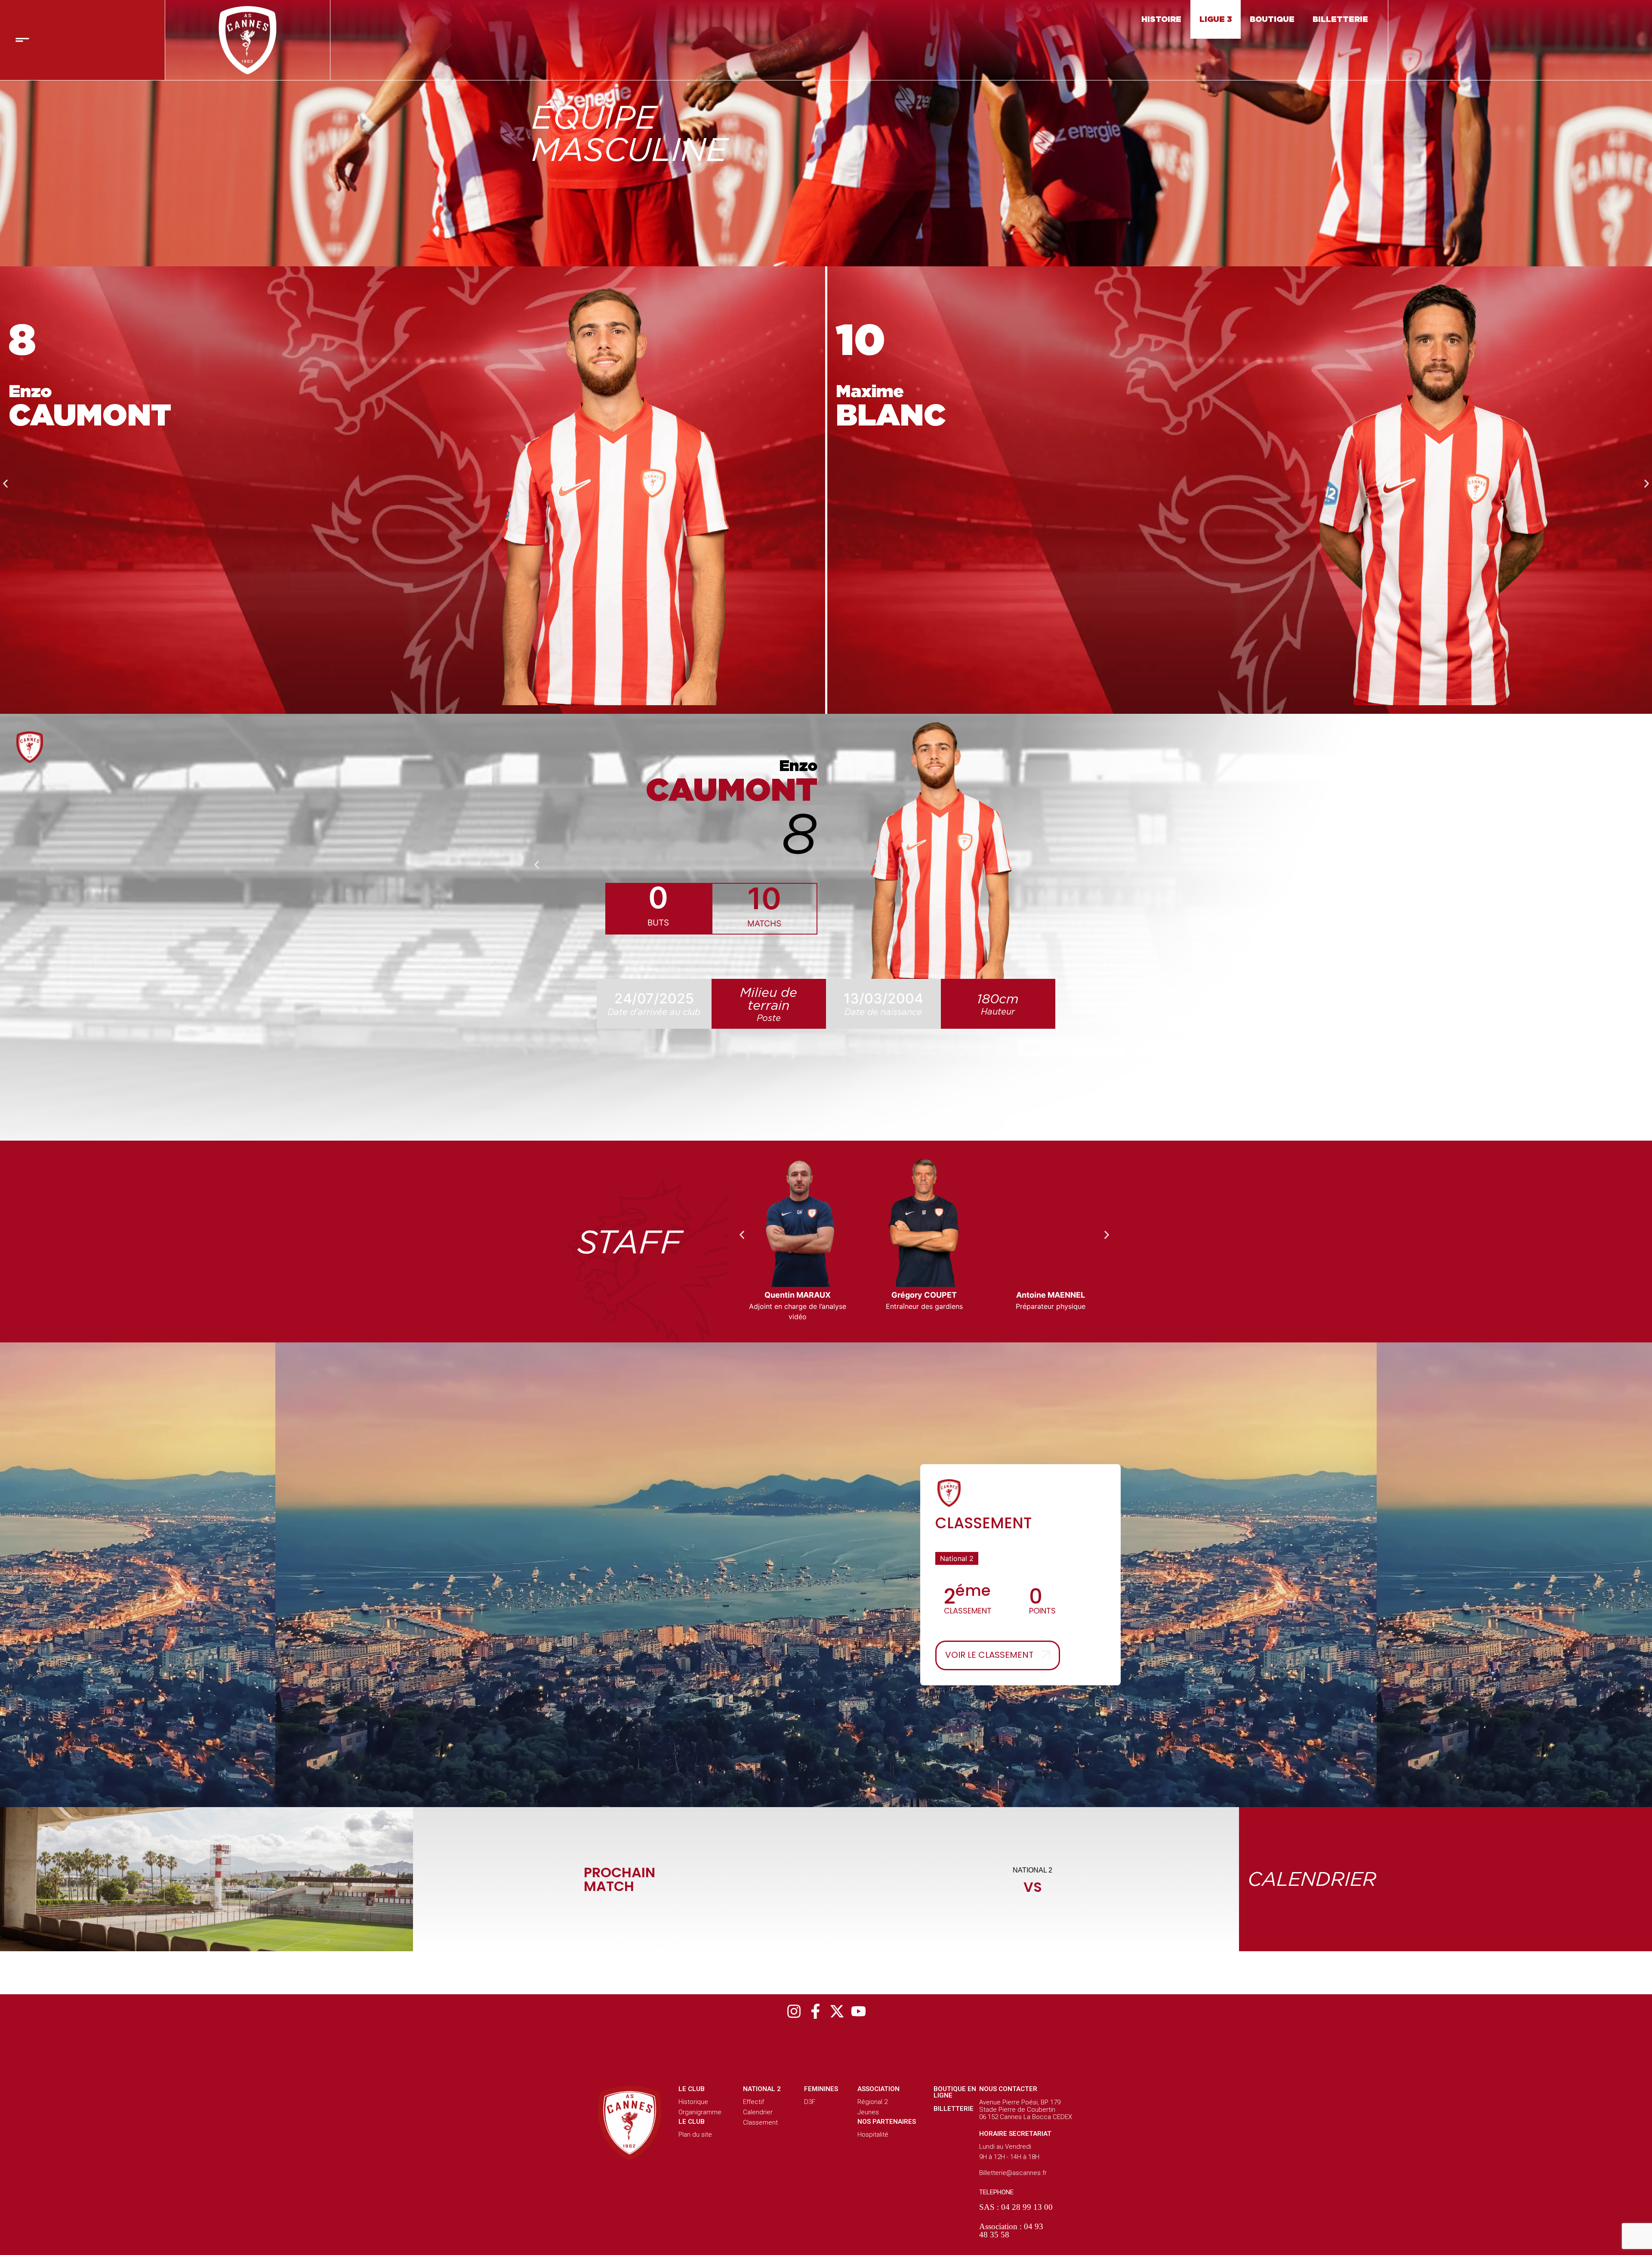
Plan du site (695, 2135)
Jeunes (868, 2112)
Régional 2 (872, 2102)
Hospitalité (873, 2135)
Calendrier (758, 2112)
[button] (5, 484)
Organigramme (700, 2112)
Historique (693, 2102)
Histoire (1161, 19)
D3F (810, 2102)
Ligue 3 (1216, 19)
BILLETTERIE (1340, 19)
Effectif (754, 2102)
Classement (760, 2122)
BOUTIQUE (1272, 19)
